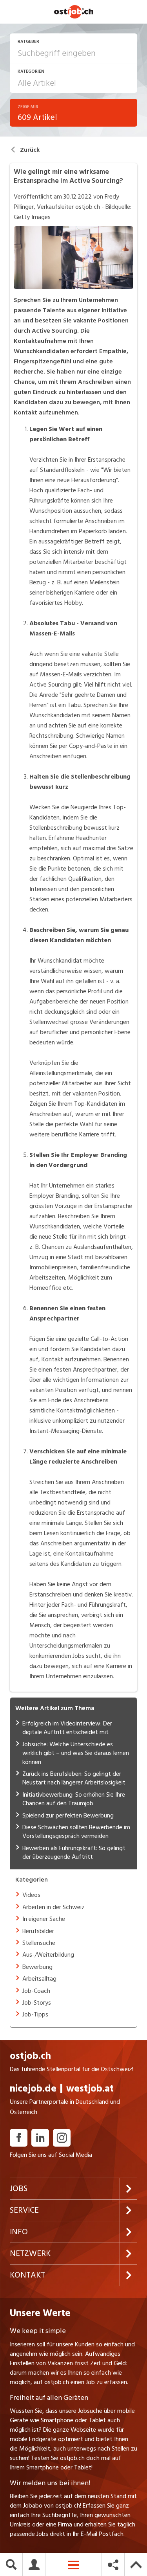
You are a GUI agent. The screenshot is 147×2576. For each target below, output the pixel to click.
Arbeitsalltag (39, 1979)
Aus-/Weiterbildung (48, 1955)
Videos (31, 1895)
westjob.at (90, 2096)
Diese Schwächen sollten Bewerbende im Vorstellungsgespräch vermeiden (76, 1832)
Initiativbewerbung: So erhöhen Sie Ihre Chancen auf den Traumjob (74, 1799)
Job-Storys (37, 2003)
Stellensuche (39, 1943)
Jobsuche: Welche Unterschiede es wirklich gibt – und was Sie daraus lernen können (76, 1753)
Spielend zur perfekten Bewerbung (68, 1816)
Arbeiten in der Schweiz (54, 1907)
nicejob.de (33, 2096)
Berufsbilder (38, 1931)
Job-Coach (36, 1991)
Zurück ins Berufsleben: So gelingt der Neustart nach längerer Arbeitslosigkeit (74, 1778)
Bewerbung (37, 1967)
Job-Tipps (35, 2014)
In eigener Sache (44, 1919)
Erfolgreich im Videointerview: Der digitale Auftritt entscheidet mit (67, 1728)
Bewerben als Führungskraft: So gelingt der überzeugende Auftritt (74, 1852)
